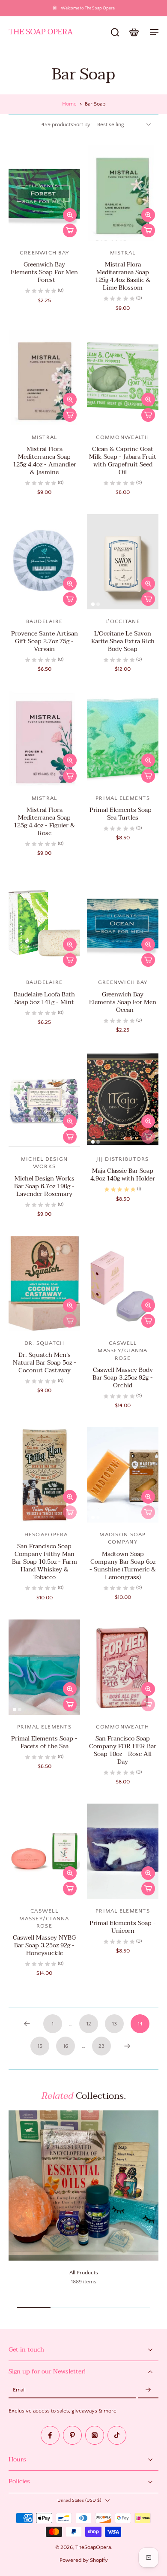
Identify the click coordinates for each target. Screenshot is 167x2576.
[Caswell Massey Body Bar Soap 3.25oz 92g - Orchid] (123, 1283)
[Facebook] (50, 2435)
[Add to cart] (70, 230)
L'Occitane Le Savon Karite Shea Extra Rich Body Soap (123, 641)
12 (89, 2024)
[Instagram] (95, 2435)
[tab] (15, 236)
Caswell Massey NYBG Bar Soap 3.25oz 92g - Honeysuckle (44, 1945)
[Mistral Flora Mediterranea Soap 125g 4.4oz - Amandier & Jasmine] (44, 378)
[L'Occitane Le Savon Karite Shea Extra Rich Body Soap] (123, 562)
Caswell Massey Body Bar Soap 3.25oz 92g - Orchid (123, 1378)
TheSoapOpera (93, 2547)
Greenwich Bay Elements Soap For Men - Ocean (123, 1002)
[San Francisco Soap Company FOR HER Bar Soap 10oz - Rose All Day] (123, 1667)
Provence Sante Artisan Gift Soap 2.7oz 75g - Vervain (45, 641)
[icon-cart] (134, 32)
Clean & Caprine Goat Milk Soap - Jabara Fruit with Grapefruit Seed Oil (123, 461)
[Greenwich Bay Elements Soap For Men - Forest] (44, 193)
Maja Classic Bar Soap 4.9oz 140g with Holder (123, 1175)
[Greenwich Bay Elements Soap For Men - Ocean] (123, 923)
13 (115, 2024)
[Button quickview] (70, 215)
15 (40, 2046)
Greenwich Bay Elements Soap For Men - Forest (44, 272)
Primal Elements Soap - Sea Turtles (123, 814)
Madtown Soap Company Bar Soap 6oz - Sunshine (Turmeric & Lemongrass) (123, 1566)
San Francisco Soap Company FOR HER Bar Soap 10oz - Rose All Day (123, 1750)
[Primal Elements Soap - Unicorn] (123, 1851)
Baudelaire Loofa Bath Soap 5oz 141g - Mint (44, 998)
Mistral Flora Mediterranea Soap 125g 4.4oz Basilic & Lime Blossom (123, 276)
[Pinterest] (72, 2435)
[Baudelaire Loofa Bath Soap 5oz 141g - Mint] (44, 923)
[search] (115, 32)
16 (66, 2046)
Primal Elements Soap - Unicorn (123, 1927)
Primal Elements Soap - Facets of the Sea (44, 1742)
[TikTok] (117, 2435)
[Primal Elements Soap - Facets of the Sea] (44, 1667)
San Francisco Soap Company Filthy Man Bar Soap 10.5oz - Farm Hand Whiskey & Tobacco (45, 1562)
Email (19, 2390)
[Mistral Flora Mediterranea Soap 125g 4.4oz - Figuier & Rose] (44, 739)
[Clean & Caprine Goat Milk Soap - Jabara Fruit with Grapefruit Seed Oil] (123, 378)
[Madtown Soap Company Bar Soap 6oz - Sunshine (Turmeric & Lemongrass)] (123, 1475)
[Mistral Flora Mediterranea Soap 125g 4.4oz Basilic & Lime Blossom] (123, 193)
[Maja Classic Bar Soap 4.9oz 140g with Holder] (123, 1099)
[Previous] (27, 2024)
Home (69, 104)
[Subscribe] (148, 2390)
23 (101, 2046)
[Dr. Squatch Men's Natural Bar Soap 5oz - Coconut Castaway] (44, 1283)
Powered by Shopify (84, 2560)
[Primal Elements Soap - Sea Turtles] (123, 739)
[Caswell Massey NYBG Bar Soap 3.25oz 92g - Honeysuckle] (44, 1851)
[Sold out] (148, 1137)
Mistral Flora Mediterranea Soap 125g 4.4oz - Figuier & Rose (44, 822)
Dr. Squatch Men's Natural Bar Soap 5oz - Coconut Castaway (45, 1363)
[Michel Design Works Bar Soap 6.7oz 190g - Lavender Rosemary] (44, 1099)
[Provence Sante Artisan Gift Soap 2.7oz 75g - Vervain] (44, 562)
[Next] (127, 2046)
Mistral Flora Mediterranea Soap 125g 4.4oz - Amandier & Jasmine (45, 461)
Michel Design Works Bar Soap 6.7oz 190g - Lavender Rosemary (44, 1186)
